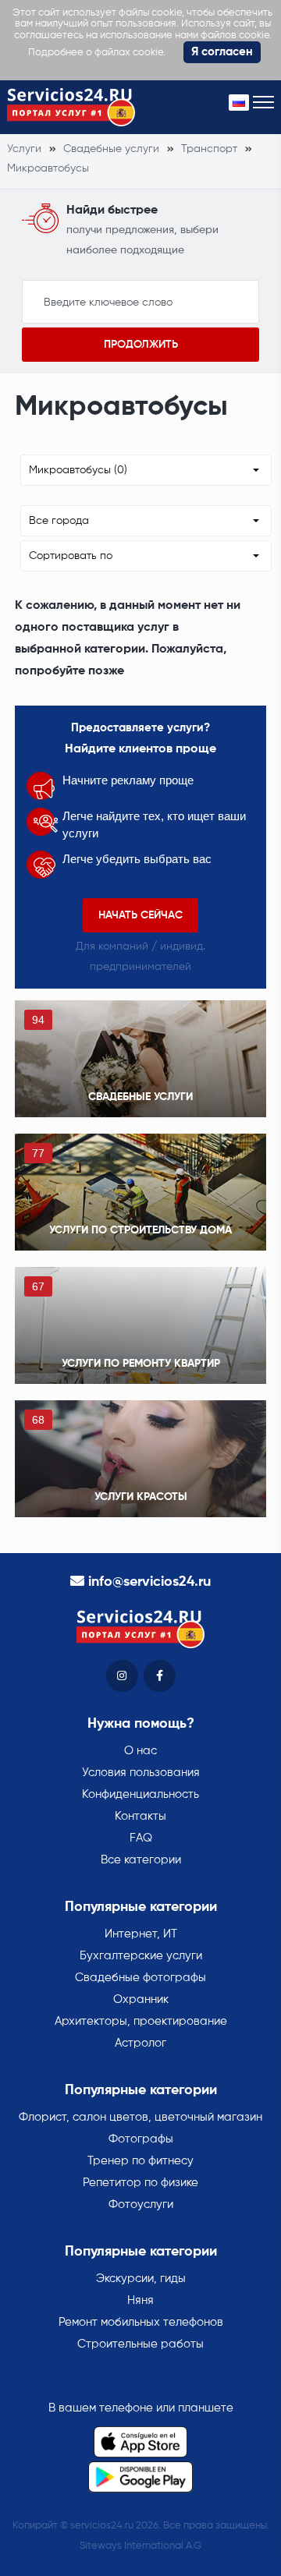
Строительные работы (140, 2344)
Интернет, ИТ (141, 1934)
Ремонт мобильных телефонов (141, 2322)
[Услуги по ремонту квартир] (140, 1325)
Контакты (140, 1816)
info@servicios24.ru (149, 1582)
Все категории (141, 1860)
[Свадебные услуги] (140, 1059)
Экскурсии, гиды (141, 2279)
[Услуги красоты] (140, 1459)
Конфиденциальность (140, 1794)
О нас (140, 1751)
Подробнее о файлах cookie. (97, 53)
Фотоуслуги (141, 2204)
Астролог (140, 2043)
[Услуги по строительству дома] (140, 1192)
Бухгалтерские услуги (141, 1956)
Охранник (141, 1999)
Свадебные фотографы (140, 1978)
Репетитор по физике (140, 2183)
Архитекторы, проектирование (141, 2021)
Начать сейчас (140, 915)
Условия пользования (141, 1773)
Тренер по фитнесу (140, 2161)
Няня (140, 2300)
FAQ (141, 1838)
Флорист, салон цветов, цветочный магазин (140, 2117)
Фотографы (141, 2139)
